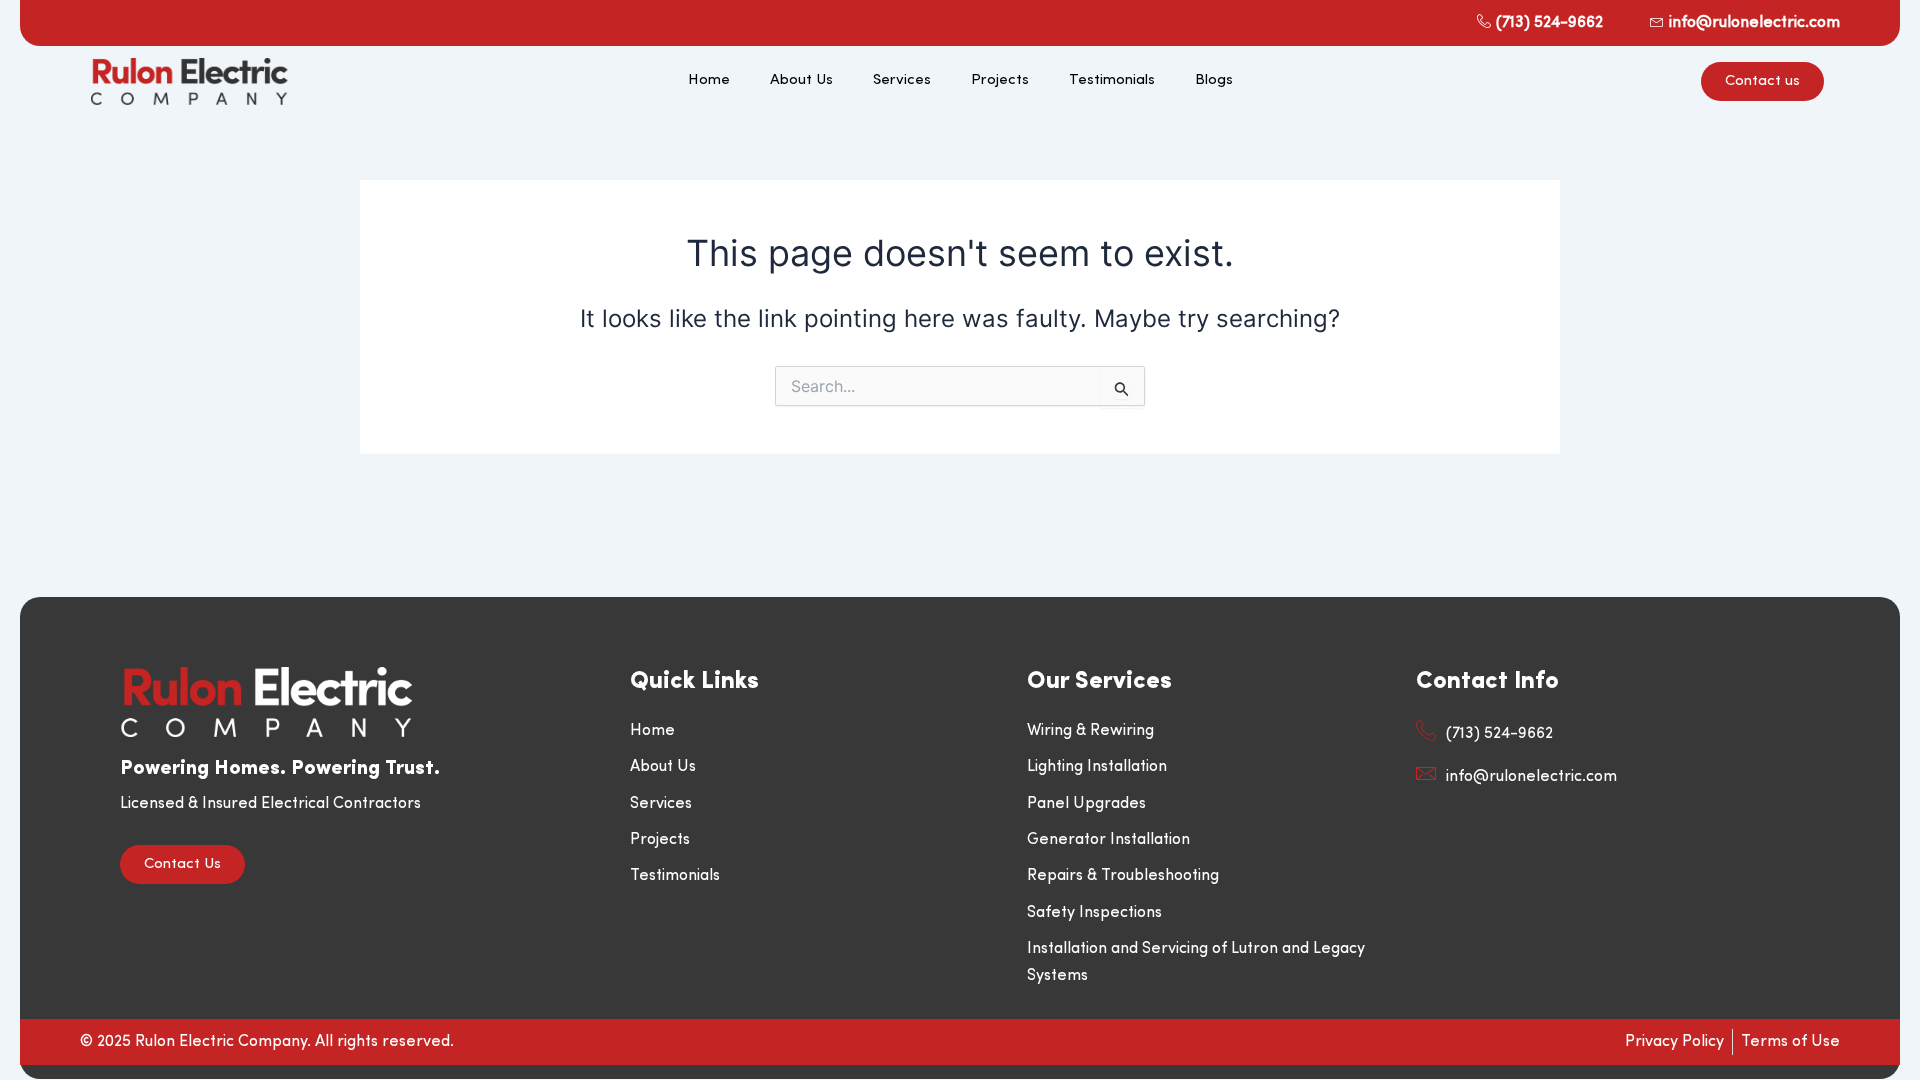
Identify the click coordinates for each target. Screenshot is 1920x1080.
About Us (801, 80)
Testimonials (1112, 80)
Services (902, 80)
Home (709, 80)
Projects (1000, 80)
